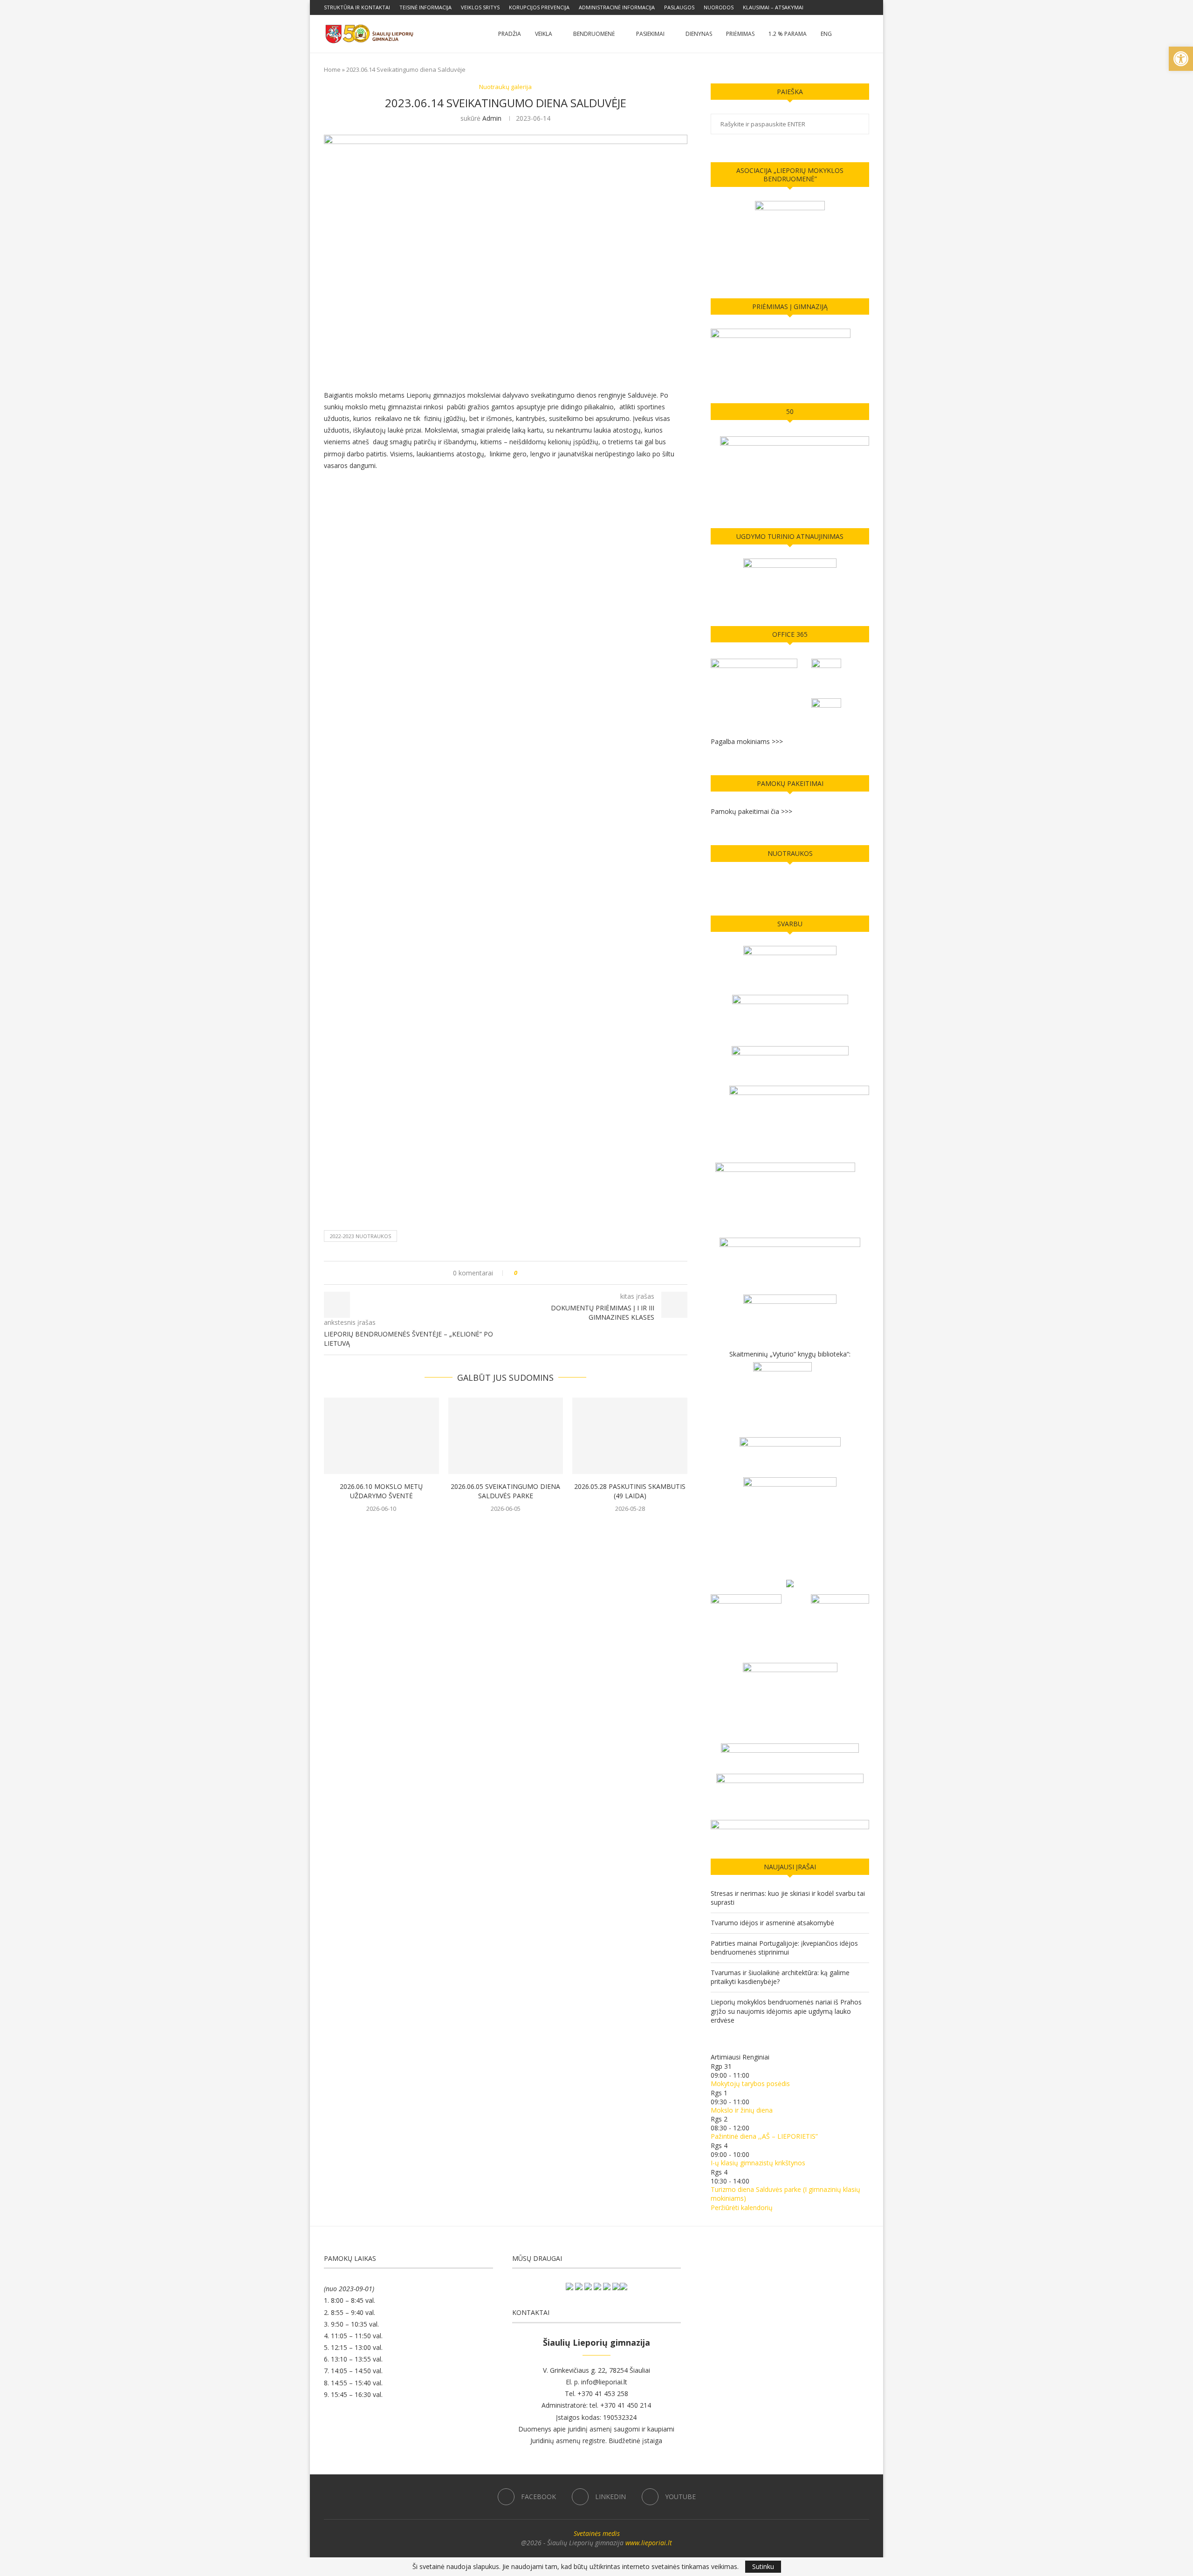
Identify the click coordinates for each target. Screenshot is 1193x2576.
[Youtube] (867, 7)
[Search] (864, 34)
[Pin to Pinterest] (551, 1273)
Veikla (544, 34)
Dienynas (699, 34)
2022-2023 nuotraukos (360, 1236)
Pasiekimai (650, 34)
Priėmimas (740, 34)
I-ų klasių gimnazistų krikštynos (758, 2163)
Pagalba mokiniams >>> (747, 741)
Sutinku (763, 2566)
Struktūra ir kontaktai (357, 7)
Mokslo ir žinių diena (742, 2110)
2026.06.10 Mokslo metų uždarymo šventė (381, 1491)
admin (492, 118)
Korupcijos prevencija (539, 7)
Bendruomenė (594, 34)
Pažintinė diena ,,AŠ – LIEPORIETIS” (764, 2136)
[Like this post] (522, 1273)
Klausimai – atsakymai (773, 7)
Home (332, 69)
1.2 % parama (788, 34)
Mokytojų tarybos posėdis (750, 2084)
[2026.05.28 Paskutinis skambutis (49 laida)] (630, 1436)
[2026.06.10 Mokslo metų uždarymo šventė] (381, 1436)
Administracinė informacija (617, 7)
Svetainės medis (597, 2533)
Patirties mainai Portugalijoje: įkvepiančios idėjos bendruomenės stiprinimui (784, 1948)
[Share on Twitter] (542, 1273)
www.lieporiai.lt (649, 2543)
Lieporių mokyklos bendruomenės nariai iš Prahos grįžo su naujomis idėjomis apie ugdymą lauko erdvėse (786, 2011)
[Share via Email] (559, 1273)
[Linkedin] (856, 7)
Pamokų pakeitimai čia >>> (751, 811)
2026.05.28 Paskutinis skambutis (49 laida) (630, 1491)
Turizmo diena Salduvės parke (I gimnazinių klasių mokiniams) (785, 2194)
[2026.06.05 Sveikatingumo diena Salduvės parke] (506, 1436)
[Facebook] (845, 7)
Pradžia (510, 34)
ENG (826, 34)
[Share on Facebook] (533, 1273)
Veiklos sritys (480, 7)
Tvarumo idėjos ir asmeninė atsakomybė (772, 1923)
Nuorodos (719, 7)
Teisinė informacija (425, 7)
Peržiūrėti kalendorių (742, 2208)
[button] (1181, 59)
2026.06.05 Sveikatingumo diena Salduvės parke (505, 1491)
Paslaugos (679, 7)
